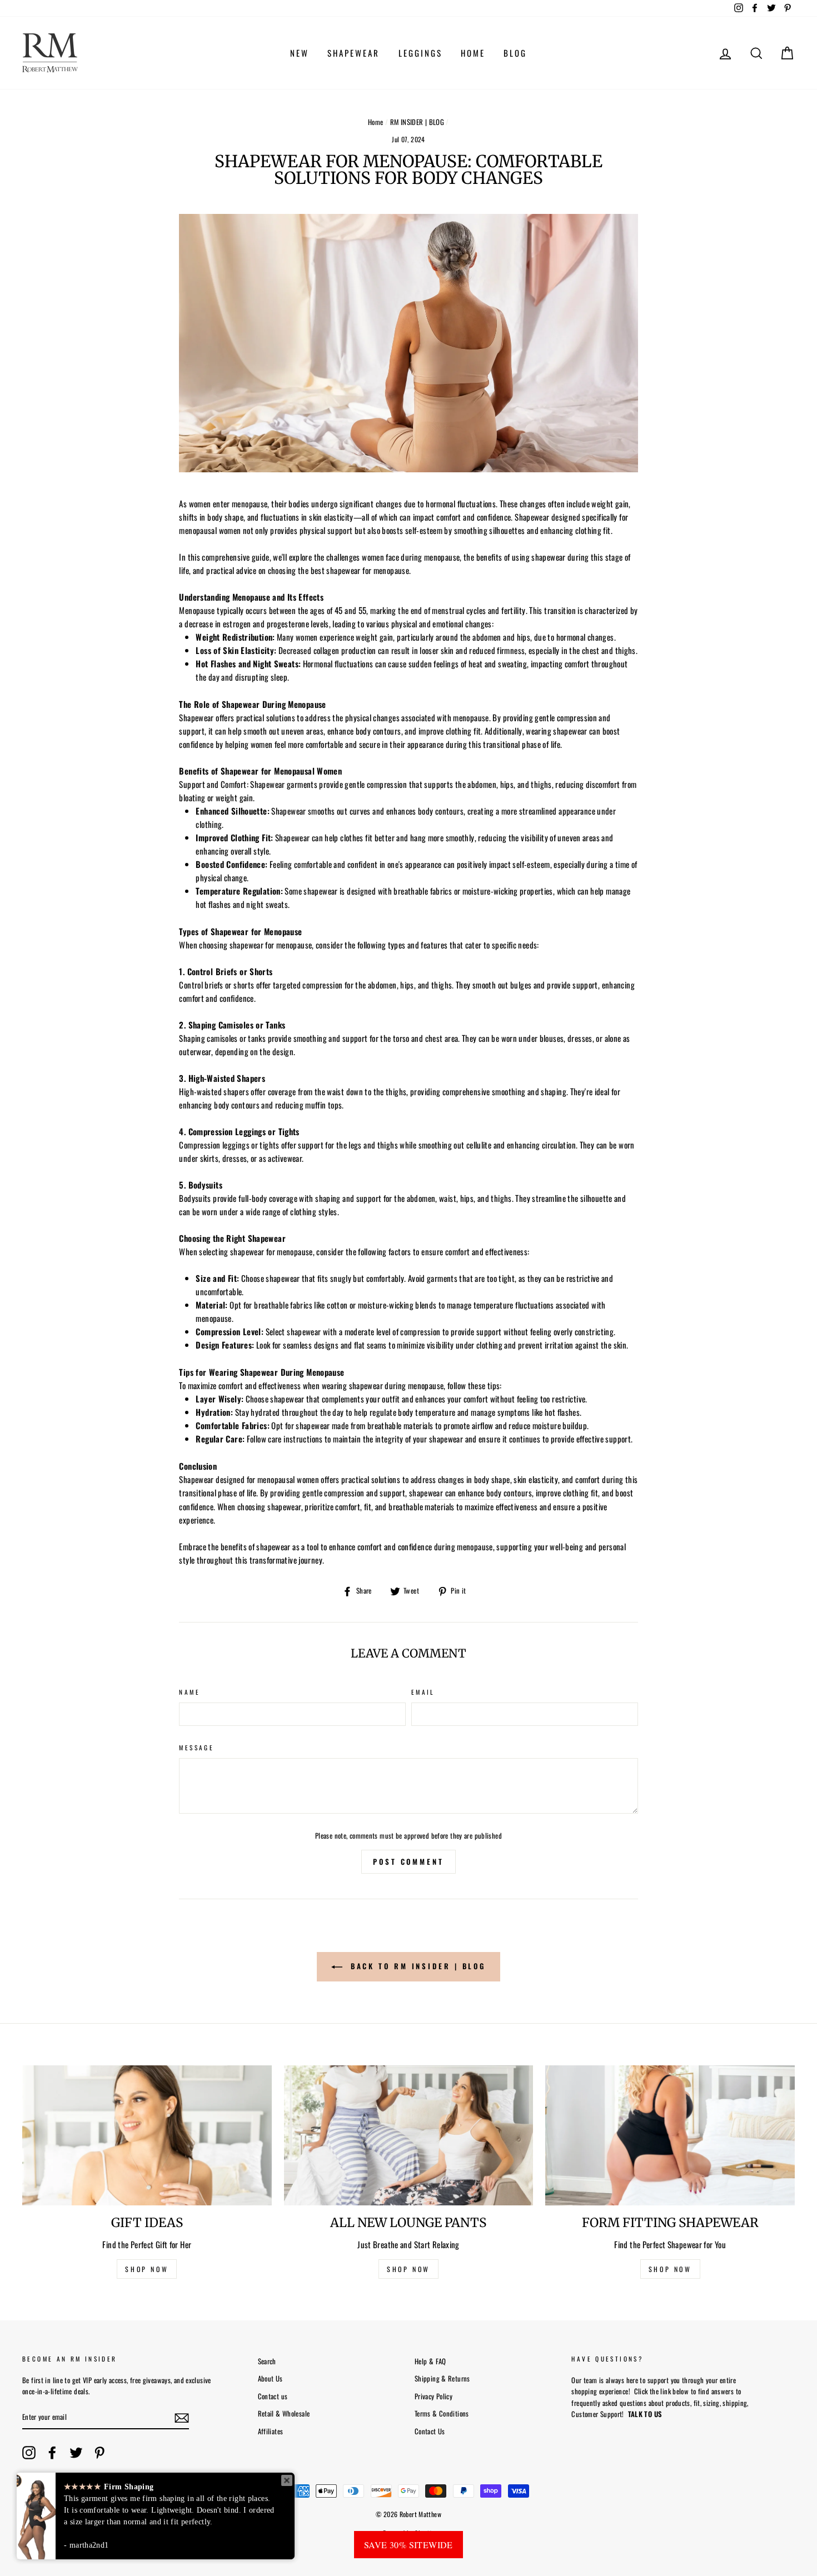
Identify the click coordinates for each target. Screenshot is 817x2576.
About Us (270, 2378)
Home (376, 122)
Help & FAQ (430, 2361)
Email (423, 1692)
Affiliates (271, 2431)
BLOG (515, 53)
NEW (300, 53)
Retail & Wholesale (284, 2413)
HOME (473, 53)
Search (267, 2361)
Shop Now (670, 2269)
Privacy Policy (434, 2396)
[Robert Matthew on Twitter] (76, 2453)
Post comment (409, 1861)
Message (196, 1748)
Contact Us (430, 2431)
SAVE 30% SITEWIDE (409, 2545)
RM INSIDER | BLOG (417, 122)
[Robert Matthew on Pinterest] (99, 2453)
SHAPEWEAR (353, 53)
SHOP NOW (147, 2269)
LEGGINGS (420, 53)
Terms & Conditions (442, 2413)
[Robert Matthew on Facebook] (52, 2453)
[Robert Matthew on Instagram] (29, 2453)
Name (190, 1692)
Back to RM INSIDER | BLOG (416, 1966)
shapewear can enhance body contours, (472, 1492)
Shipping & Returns (442, 2378)
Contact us (273, 2396)
